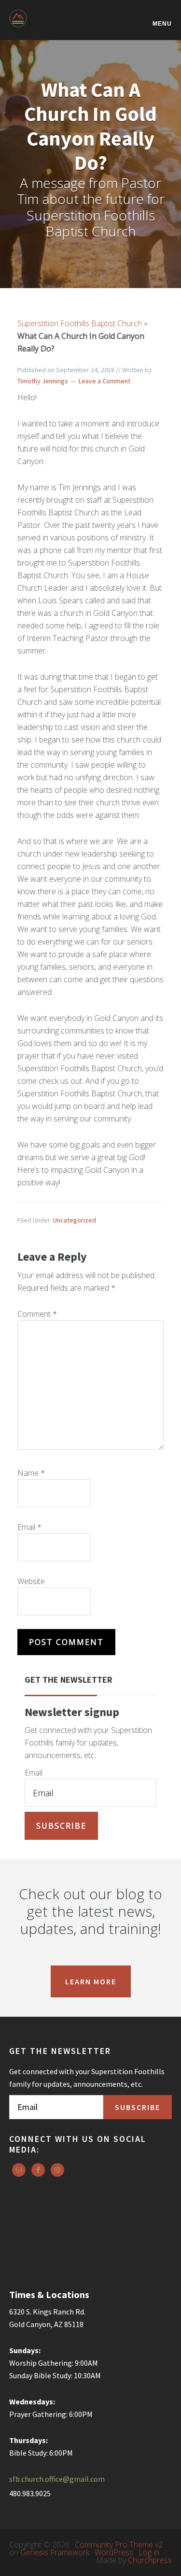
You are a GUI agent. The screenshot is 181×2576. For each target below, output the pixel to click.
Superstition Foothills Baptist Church (57, 25)
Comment (37, 1314)
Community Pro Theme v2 (119, 2545)
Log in (149, 2552)
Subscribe (61, 1826)
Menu (162, 23)
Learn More (91, 1981)
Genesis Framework (55, 2552)
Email (29, 1527)
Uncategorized (75, 1220)
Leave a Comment (104, 381)
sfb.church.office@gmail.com (57, 2479)
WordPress (114, 2552)
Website (31, 1581)
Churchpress (150, 2560)
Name (31, 1473)
